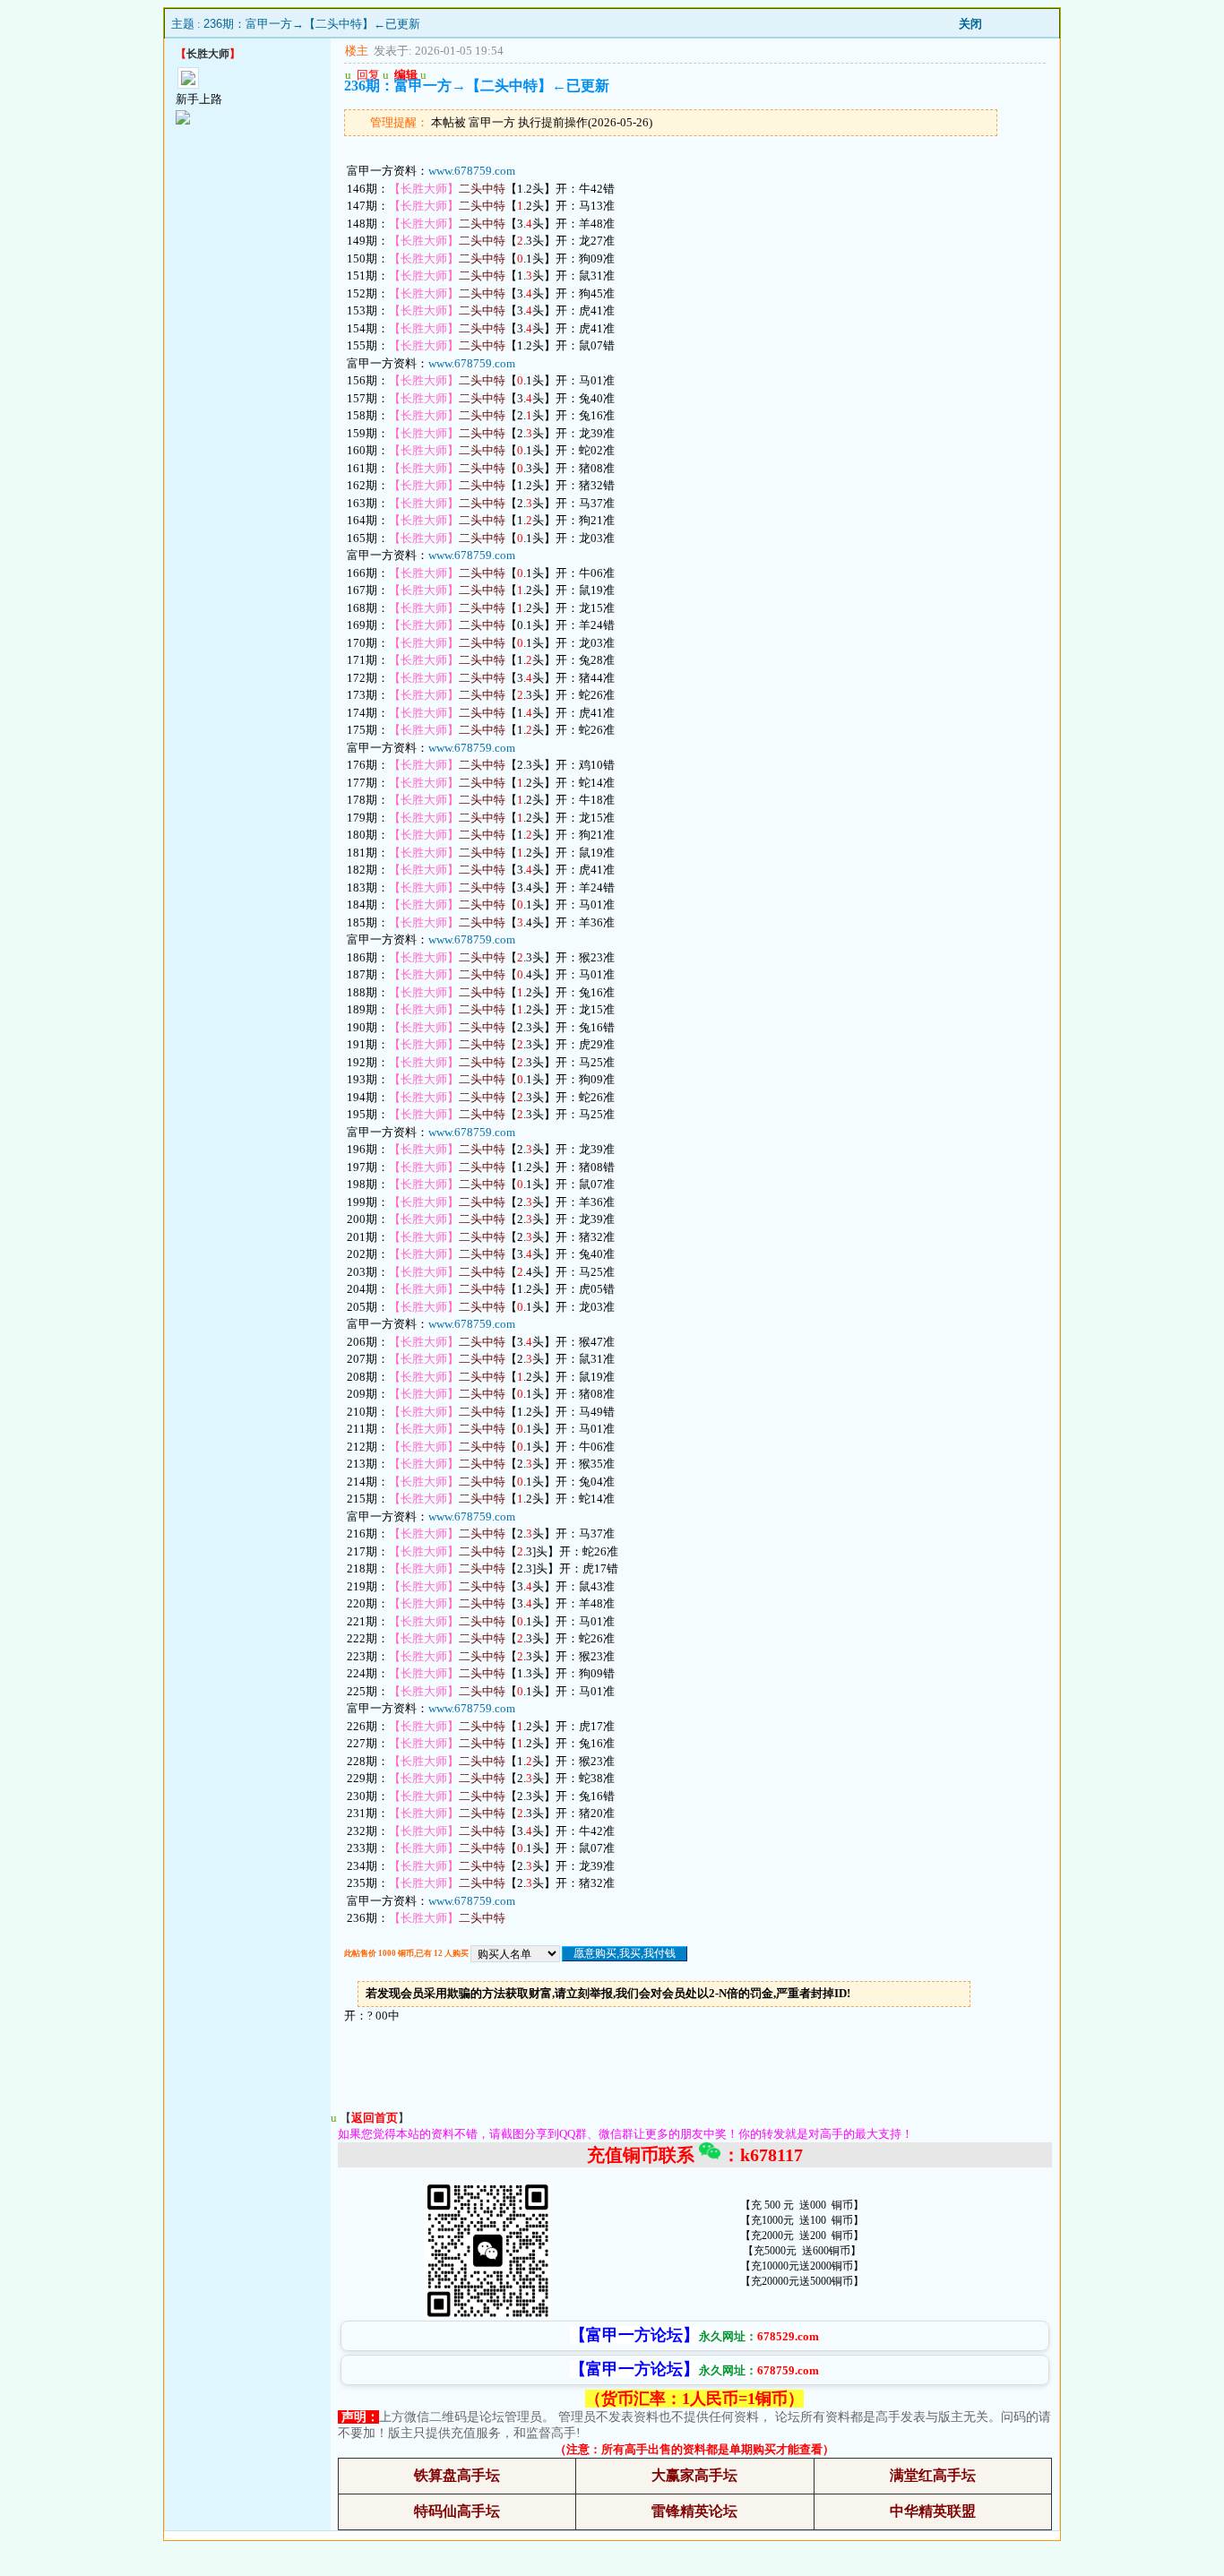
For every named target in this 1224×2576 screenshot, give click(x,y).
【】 (375, 2118)
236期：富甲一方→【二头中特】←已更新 (312, 24)
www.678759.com (472, 171)
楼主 (357, 51)
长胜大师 (208, 54)
